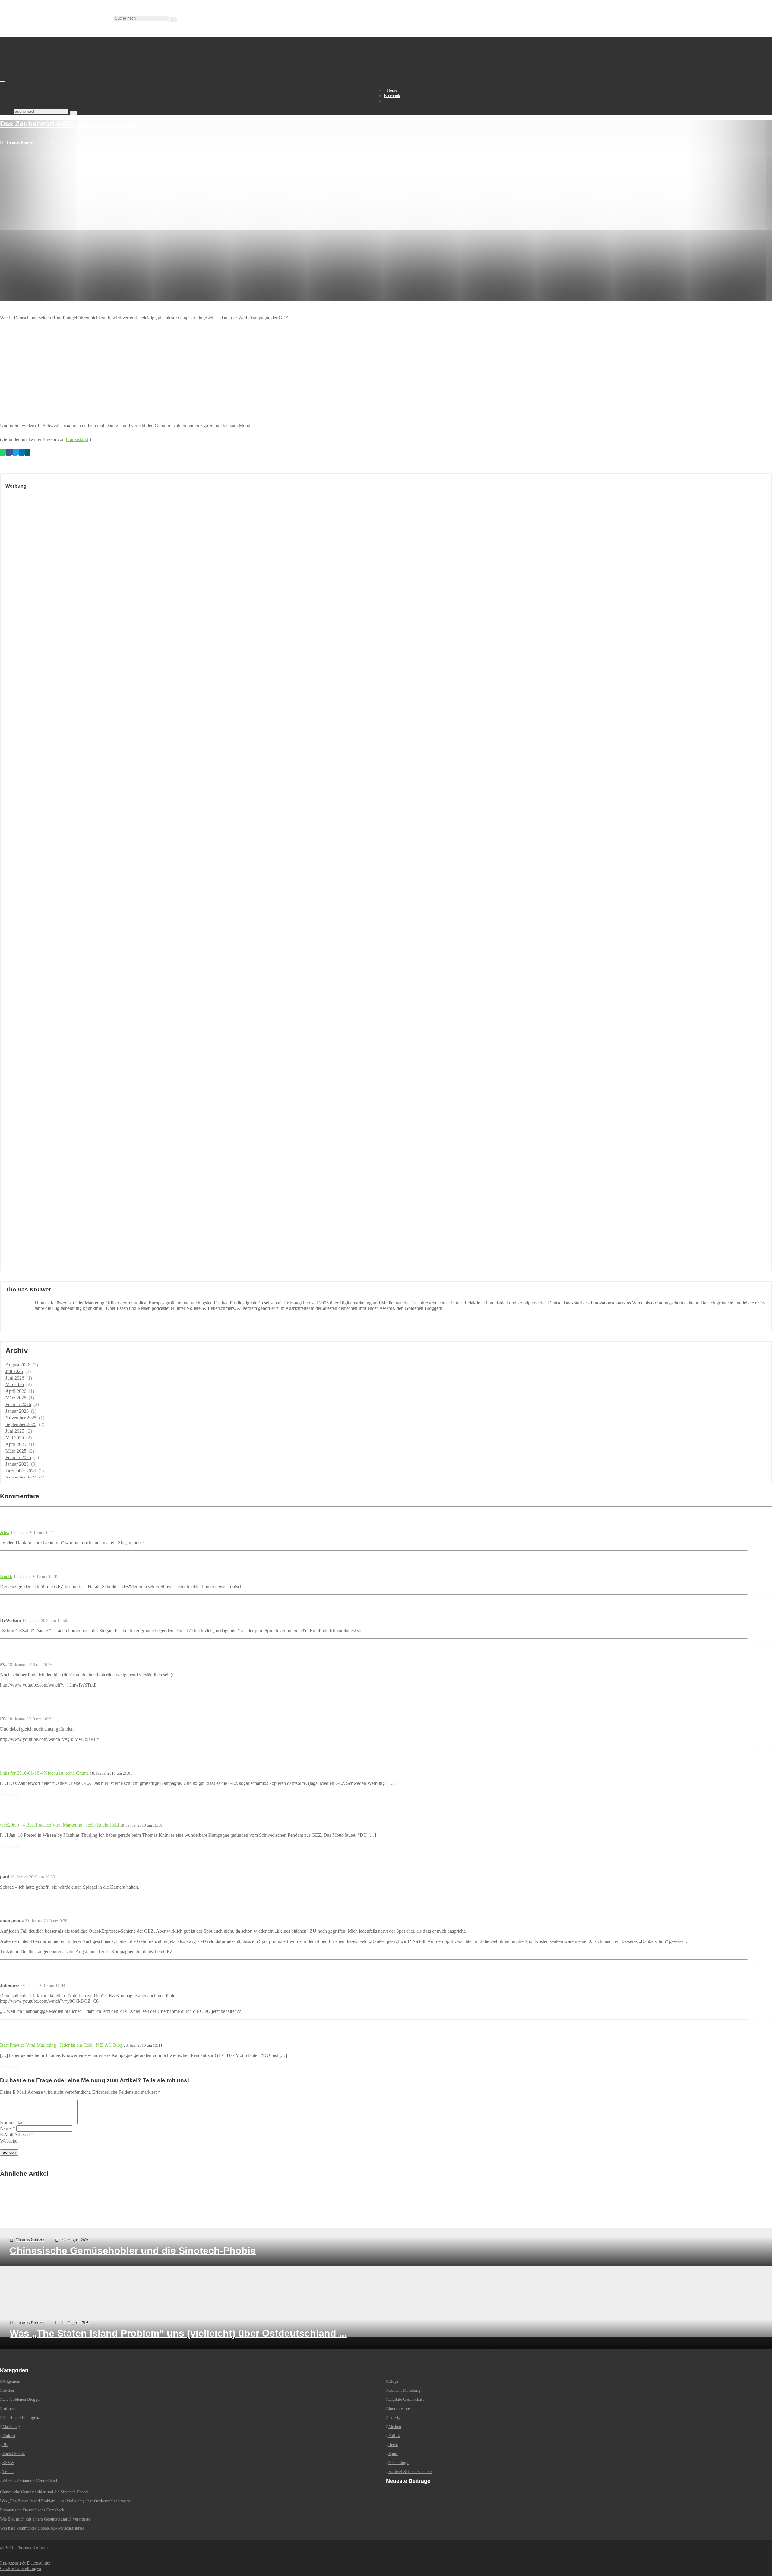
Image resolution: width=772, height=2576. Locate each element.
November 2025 (21, 1418)
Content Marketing (404, 2390)
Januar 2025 (17, 1464)
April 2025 (16, 1444)
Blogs (393, 2381)
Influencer (11, 2408)
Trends (8, 2472)
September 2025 (21, 1424)
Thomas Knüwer (20, 143)
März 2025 (16, 1451)
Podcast (9, 2436)
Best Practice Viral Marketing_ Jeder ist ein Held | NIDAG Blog (61, 2045)
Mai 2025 (15, 1438)
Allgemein (100, 142)
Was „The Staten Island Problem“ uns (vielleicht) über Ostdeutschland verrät (65, 2501)
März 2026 (16, 1398)
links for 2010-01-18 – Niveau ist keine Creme (44, 1773)
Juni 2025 (15, 1431)
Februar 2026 (18, 1404)
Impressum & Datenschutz (25, 2563)
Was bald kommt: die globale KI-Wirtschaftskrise (42, 2528)
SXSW (8, 2463)
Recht (393, 2445)
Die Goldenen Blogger (22, 2399)
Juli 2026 (14, 1371)
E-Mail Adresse (15, 2135)
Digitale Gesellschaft (406, 2399)
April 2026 (16, 1391)
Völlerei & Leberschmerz (410, 2472)
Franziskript (77, 439)
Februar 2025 (18, 1458)
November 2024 (21, 1477)
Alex (5, 1532)
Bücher (8, 2390)
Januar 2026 (17, 1411)
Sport (393, 2454)
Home (392, 90)
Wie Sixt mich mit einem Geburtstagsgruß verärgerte (45, 2519)
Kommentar (11, 2123)
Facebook (392, 96)
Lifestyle (396, 2418)
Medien (395, 2427)
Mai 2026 (15, 1385)
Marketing (11, 2427)
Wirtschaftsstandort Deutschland (30, 2481)
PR (5, 2445)
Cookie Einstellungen (21, 2568)
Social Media (14, 2454)
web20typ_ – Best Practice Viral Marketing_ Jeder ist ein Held (59, 1825)
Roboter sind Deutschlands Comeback (32, 2510)
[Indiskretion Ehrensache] (63, 80)
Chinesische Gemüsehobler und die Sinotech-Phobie (44, 2492)
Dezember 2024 (21, 1471)
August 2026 (18, 1365)
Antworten (763, 1553)
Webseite (9, 2141)
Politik (394, 2436)
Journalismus (399, 2408)
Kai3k (6, 1576)
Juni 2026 (15, 1378)
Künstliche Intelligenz (21, 2418)
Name (6, 2128)
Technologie (399, 2463)
